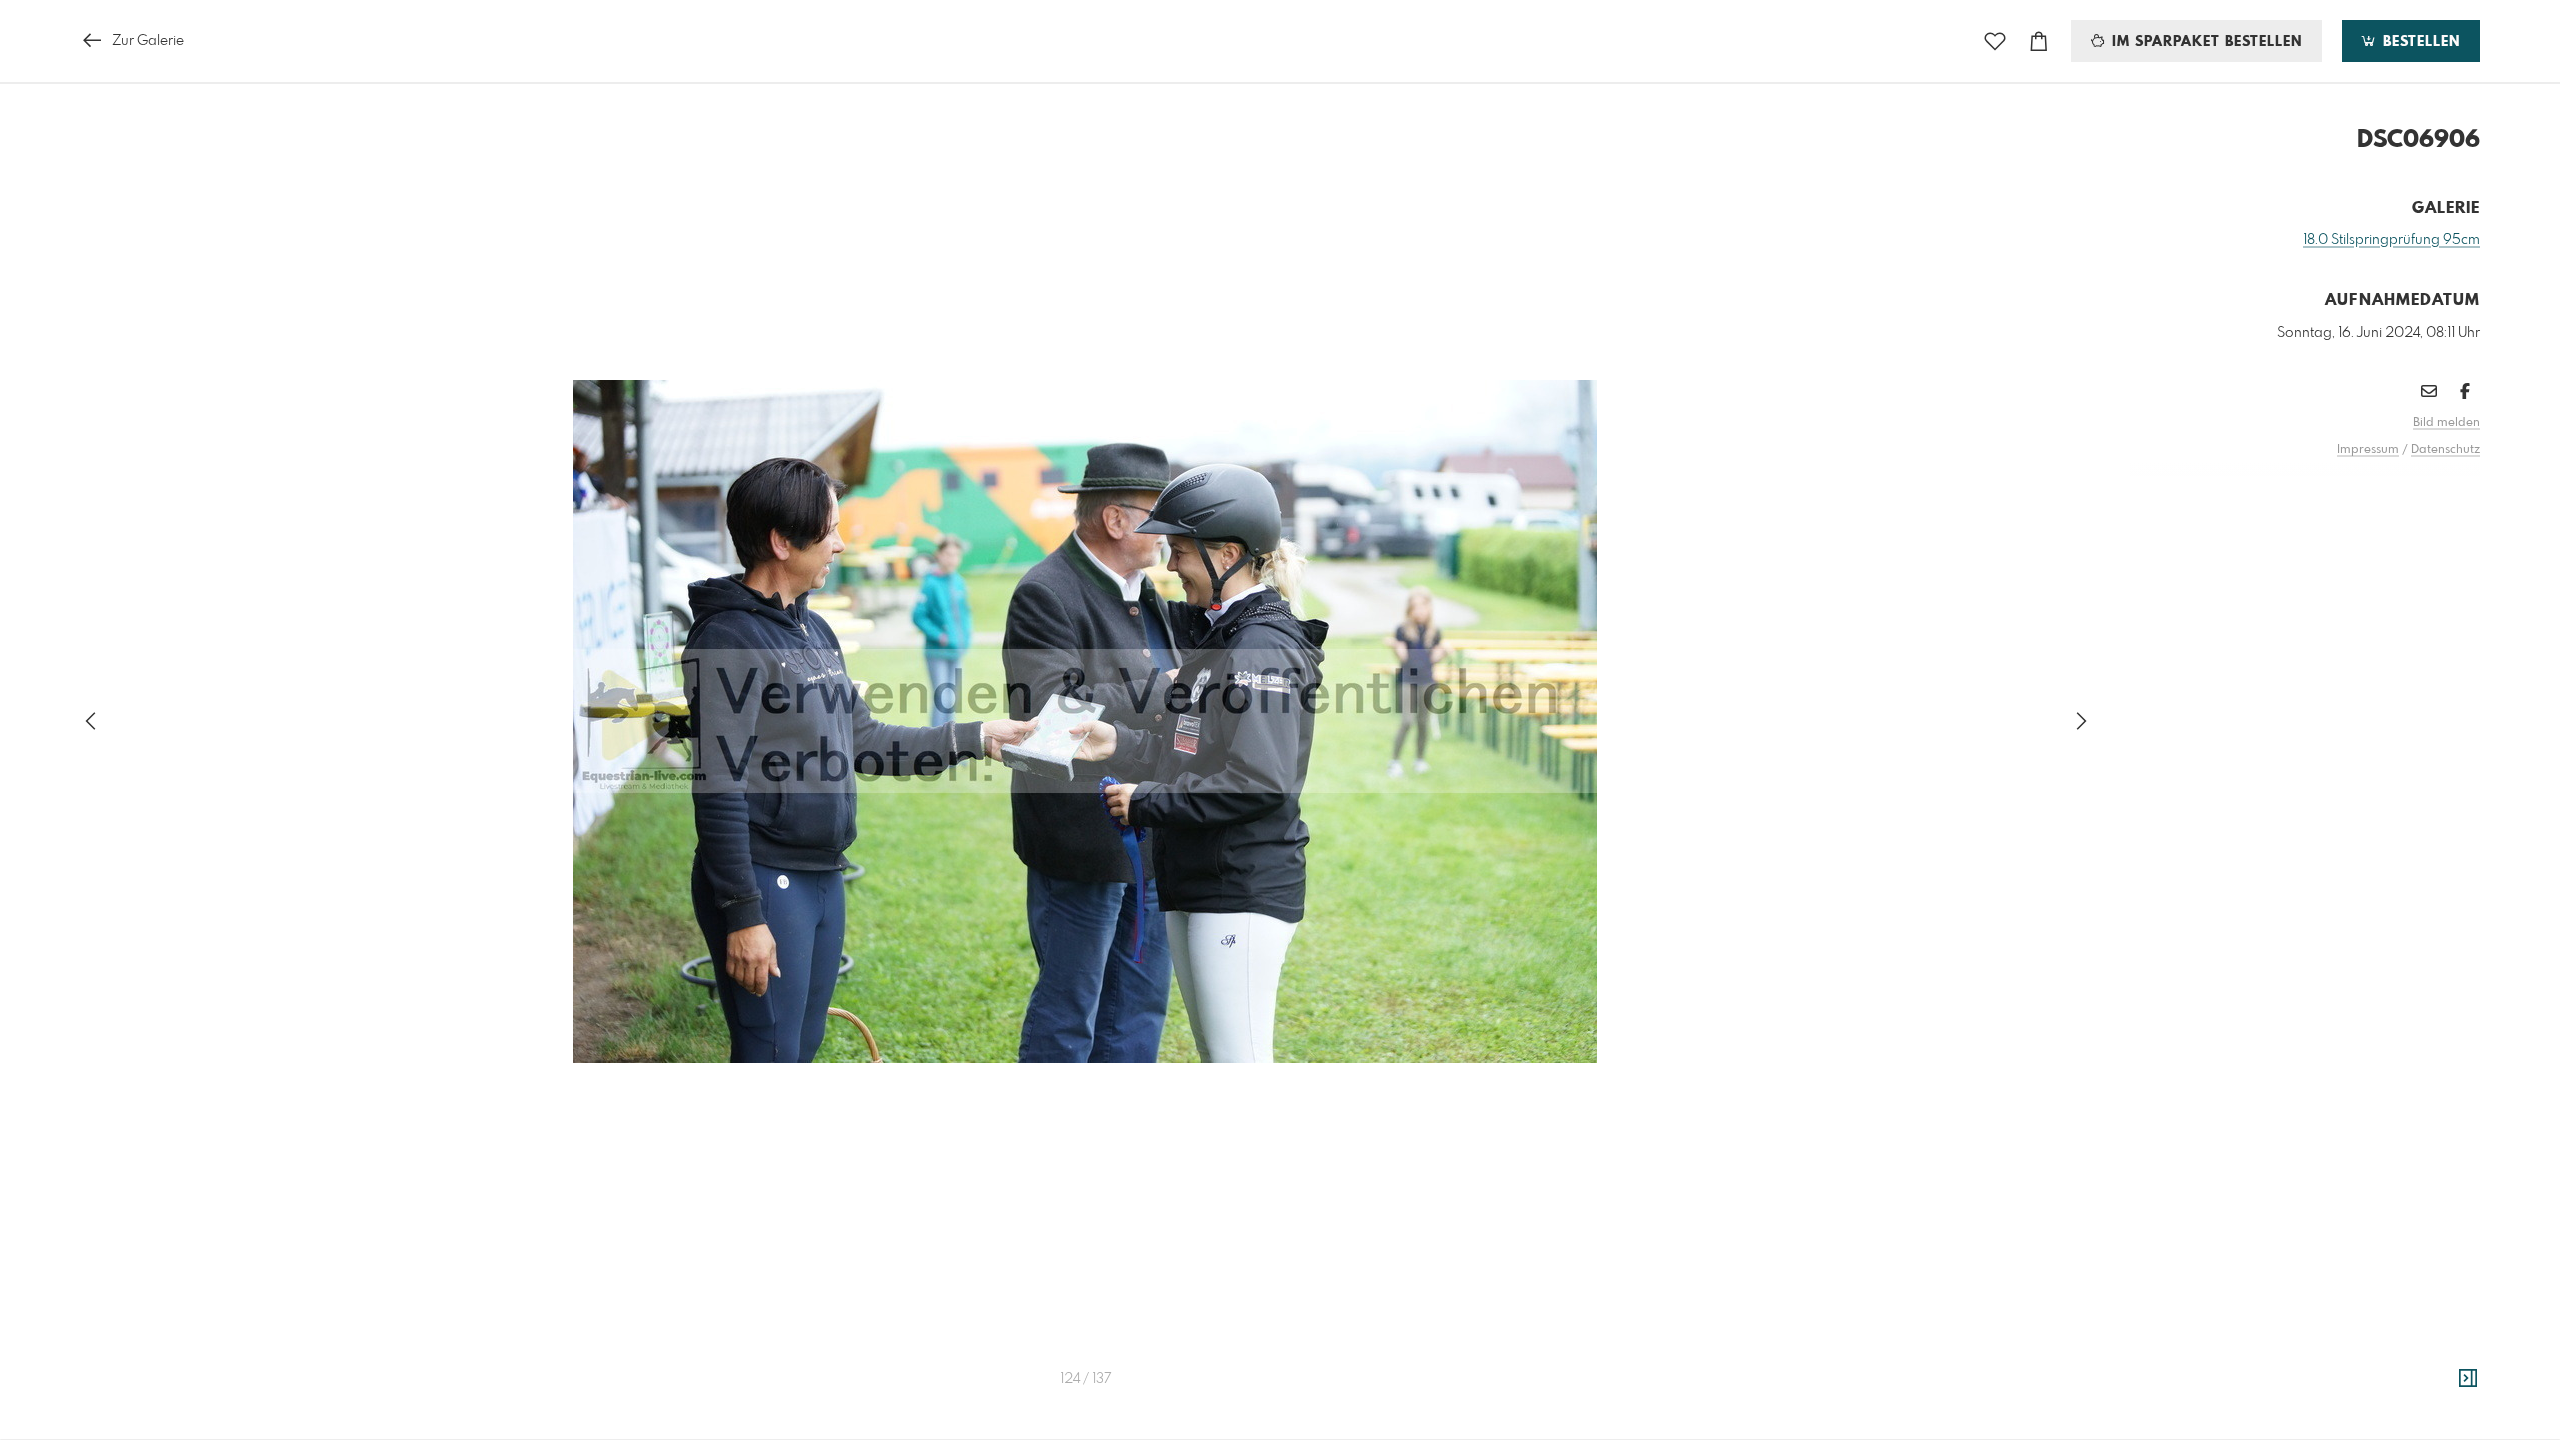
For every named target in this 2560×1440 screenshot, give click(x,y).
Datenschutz (2445, 450)
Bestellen (2419, 42)
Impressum (2368, 450)
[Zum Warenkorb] (2039, 41)
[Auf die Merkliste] (1995, 41)
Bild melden (2446, 423)
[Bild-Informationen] (2468, 1379)
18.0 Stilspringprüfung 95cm (2391, 240)
